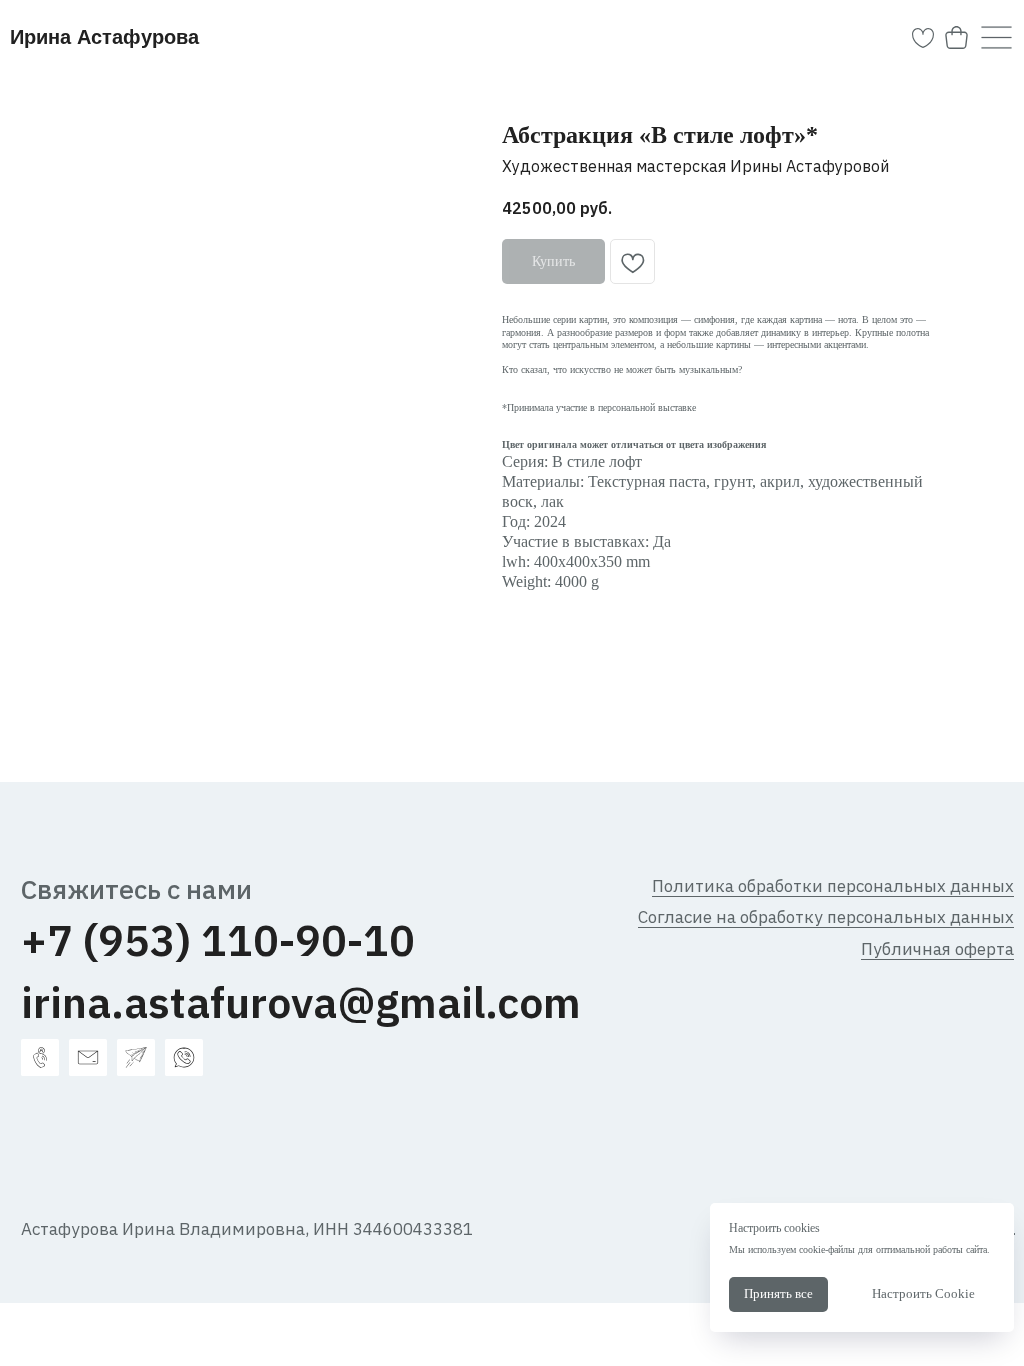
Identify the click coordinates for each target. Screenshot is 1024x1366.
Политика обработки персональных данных (833, 886)
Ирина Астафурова (104, 37)
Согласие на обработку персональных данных (826, 917)
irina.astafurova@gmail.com (301, 1002)
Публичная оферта (937, 949)
